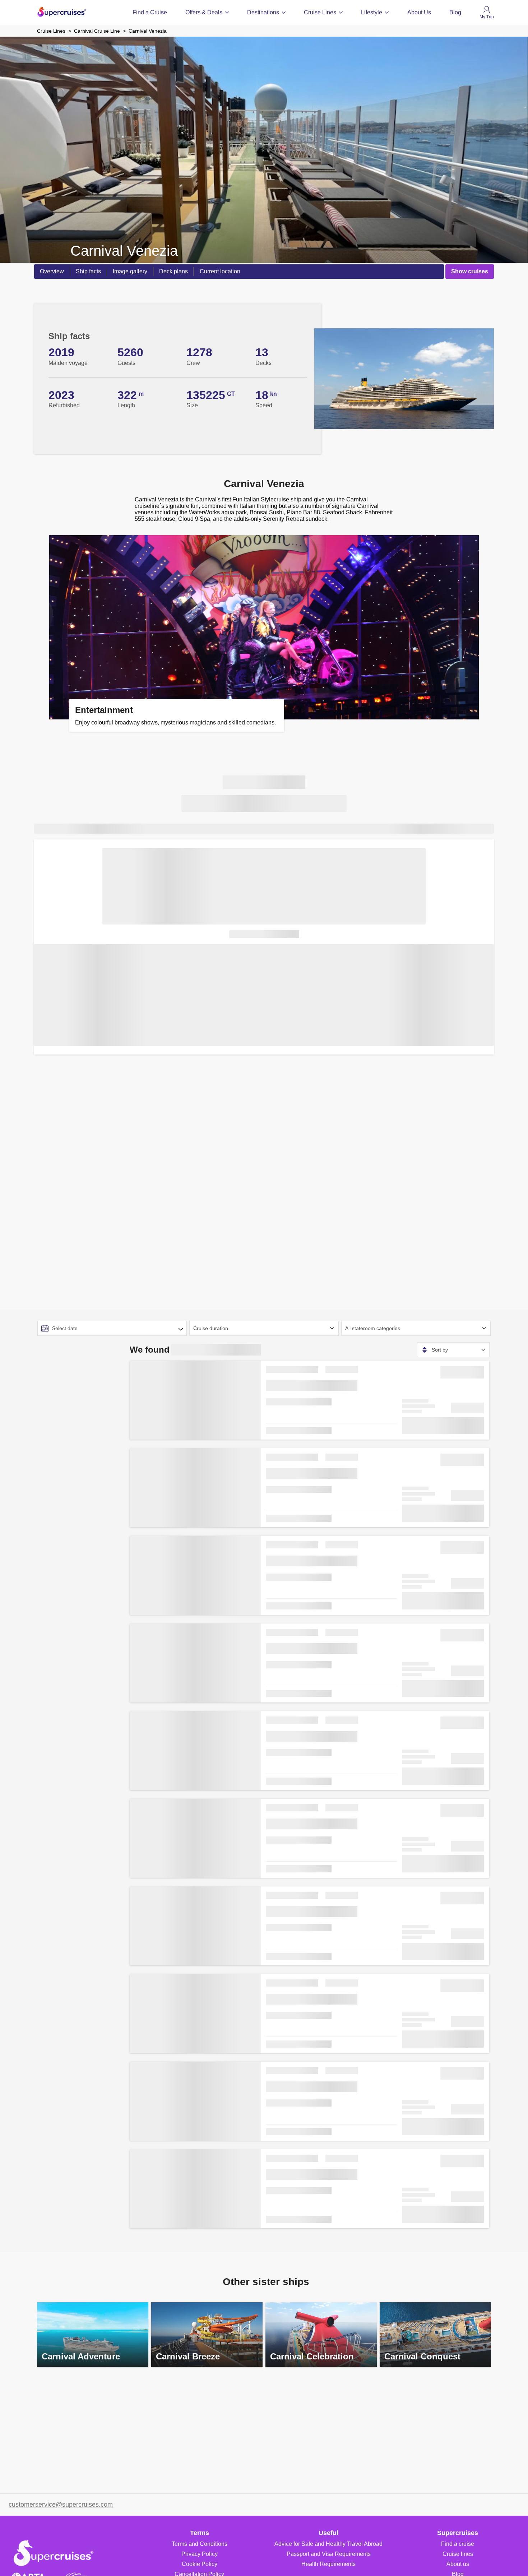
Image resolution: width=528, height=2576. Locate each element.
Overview (52, 271)
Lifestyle (372, 12)
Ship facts (88, 271)
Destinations (263, 12)
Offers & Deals (204, 12)
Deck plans (173, 271)
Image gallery (130, 271)
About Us (419, 12)
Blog (455, 12)
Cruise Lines (320, 12)
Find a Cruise (150, 12)
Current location (220, 271)
